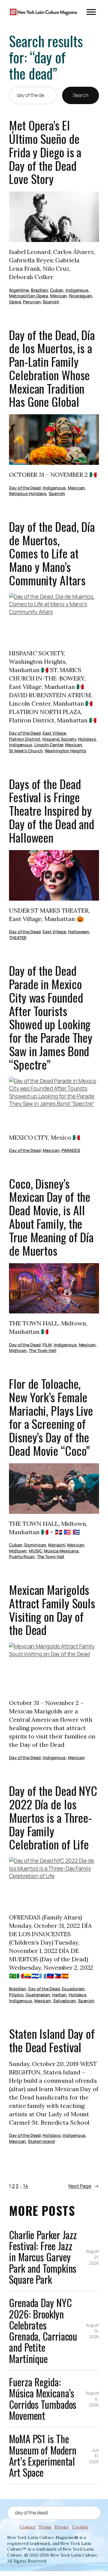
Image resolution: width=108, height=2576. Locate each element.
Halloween (79, 932)
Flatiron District (25, 739)
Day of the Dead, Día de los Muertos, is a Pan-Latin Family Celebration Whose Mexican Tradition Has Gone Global (52, 369)
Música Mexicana (61, 1551)
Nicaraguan (81, 296)
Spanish (51, 302)
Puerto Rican (22, 1556)
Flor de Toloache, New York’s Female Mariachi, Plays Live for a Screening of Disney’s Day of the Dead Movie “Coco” (51, 1417)
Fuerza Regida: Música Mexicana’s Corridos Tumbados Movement (43, 2399)
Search (81, 95)
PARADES (71, 1150)
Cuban (57, 290)
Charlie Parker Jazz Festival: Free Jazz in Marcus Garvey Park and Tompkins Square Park (43, 2257)
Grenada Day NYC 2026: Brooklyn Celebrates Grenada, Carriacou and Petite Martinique (43, 2331)
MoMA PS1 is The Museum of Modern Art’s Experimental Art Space (43, 2456)
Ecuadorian (73, 1989)
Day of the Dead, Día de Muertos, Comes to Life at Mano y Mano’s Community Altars (52, 554)
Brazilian (39, 290)
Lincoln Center (49, 745)
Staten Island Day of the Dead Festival (52, 2041)
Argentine (19, 290)
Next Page (84, 2186)
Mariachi (57, 1545)
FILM (47, 1345)
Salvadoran (64, 2001)
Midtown (18, 1350)
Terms (45, 2527)
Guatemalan (38, 1995)
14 (26, 2186)
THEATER (18, 938)
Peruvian (32, 302)
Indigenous (77, 290)
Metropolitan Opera (28, 296)
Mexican (58, 296)
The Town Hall (43, 1350)
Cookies (80, 2527)
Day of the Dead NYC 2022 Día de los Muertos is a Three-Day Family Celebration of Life (53, 1818)
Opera (15, 302)
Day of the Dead (25, 488)
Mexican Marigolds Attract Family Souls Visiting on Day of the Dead (52, 1610)
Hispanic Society (59, 739)
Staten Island (41, 2141)
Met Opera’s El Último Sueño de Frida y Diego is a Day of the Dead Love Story (45, 152)
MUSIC (35, 1551)
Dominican (35, 1545)
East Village (54, 733)
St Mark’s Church (26, 751)
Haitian (59, 1995)
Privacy (62, 2527)
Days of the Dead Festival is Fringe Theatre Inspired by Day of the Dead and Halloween (52, 811)
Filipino (16, 1995)
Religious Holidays (28, 493)
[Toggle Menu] (91, 12)
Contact (28, 2527)
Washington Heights (65, 751)
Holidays (87, 739)
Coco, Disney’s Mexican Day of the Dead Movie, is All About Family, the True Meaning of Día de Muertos (51, 1217)
